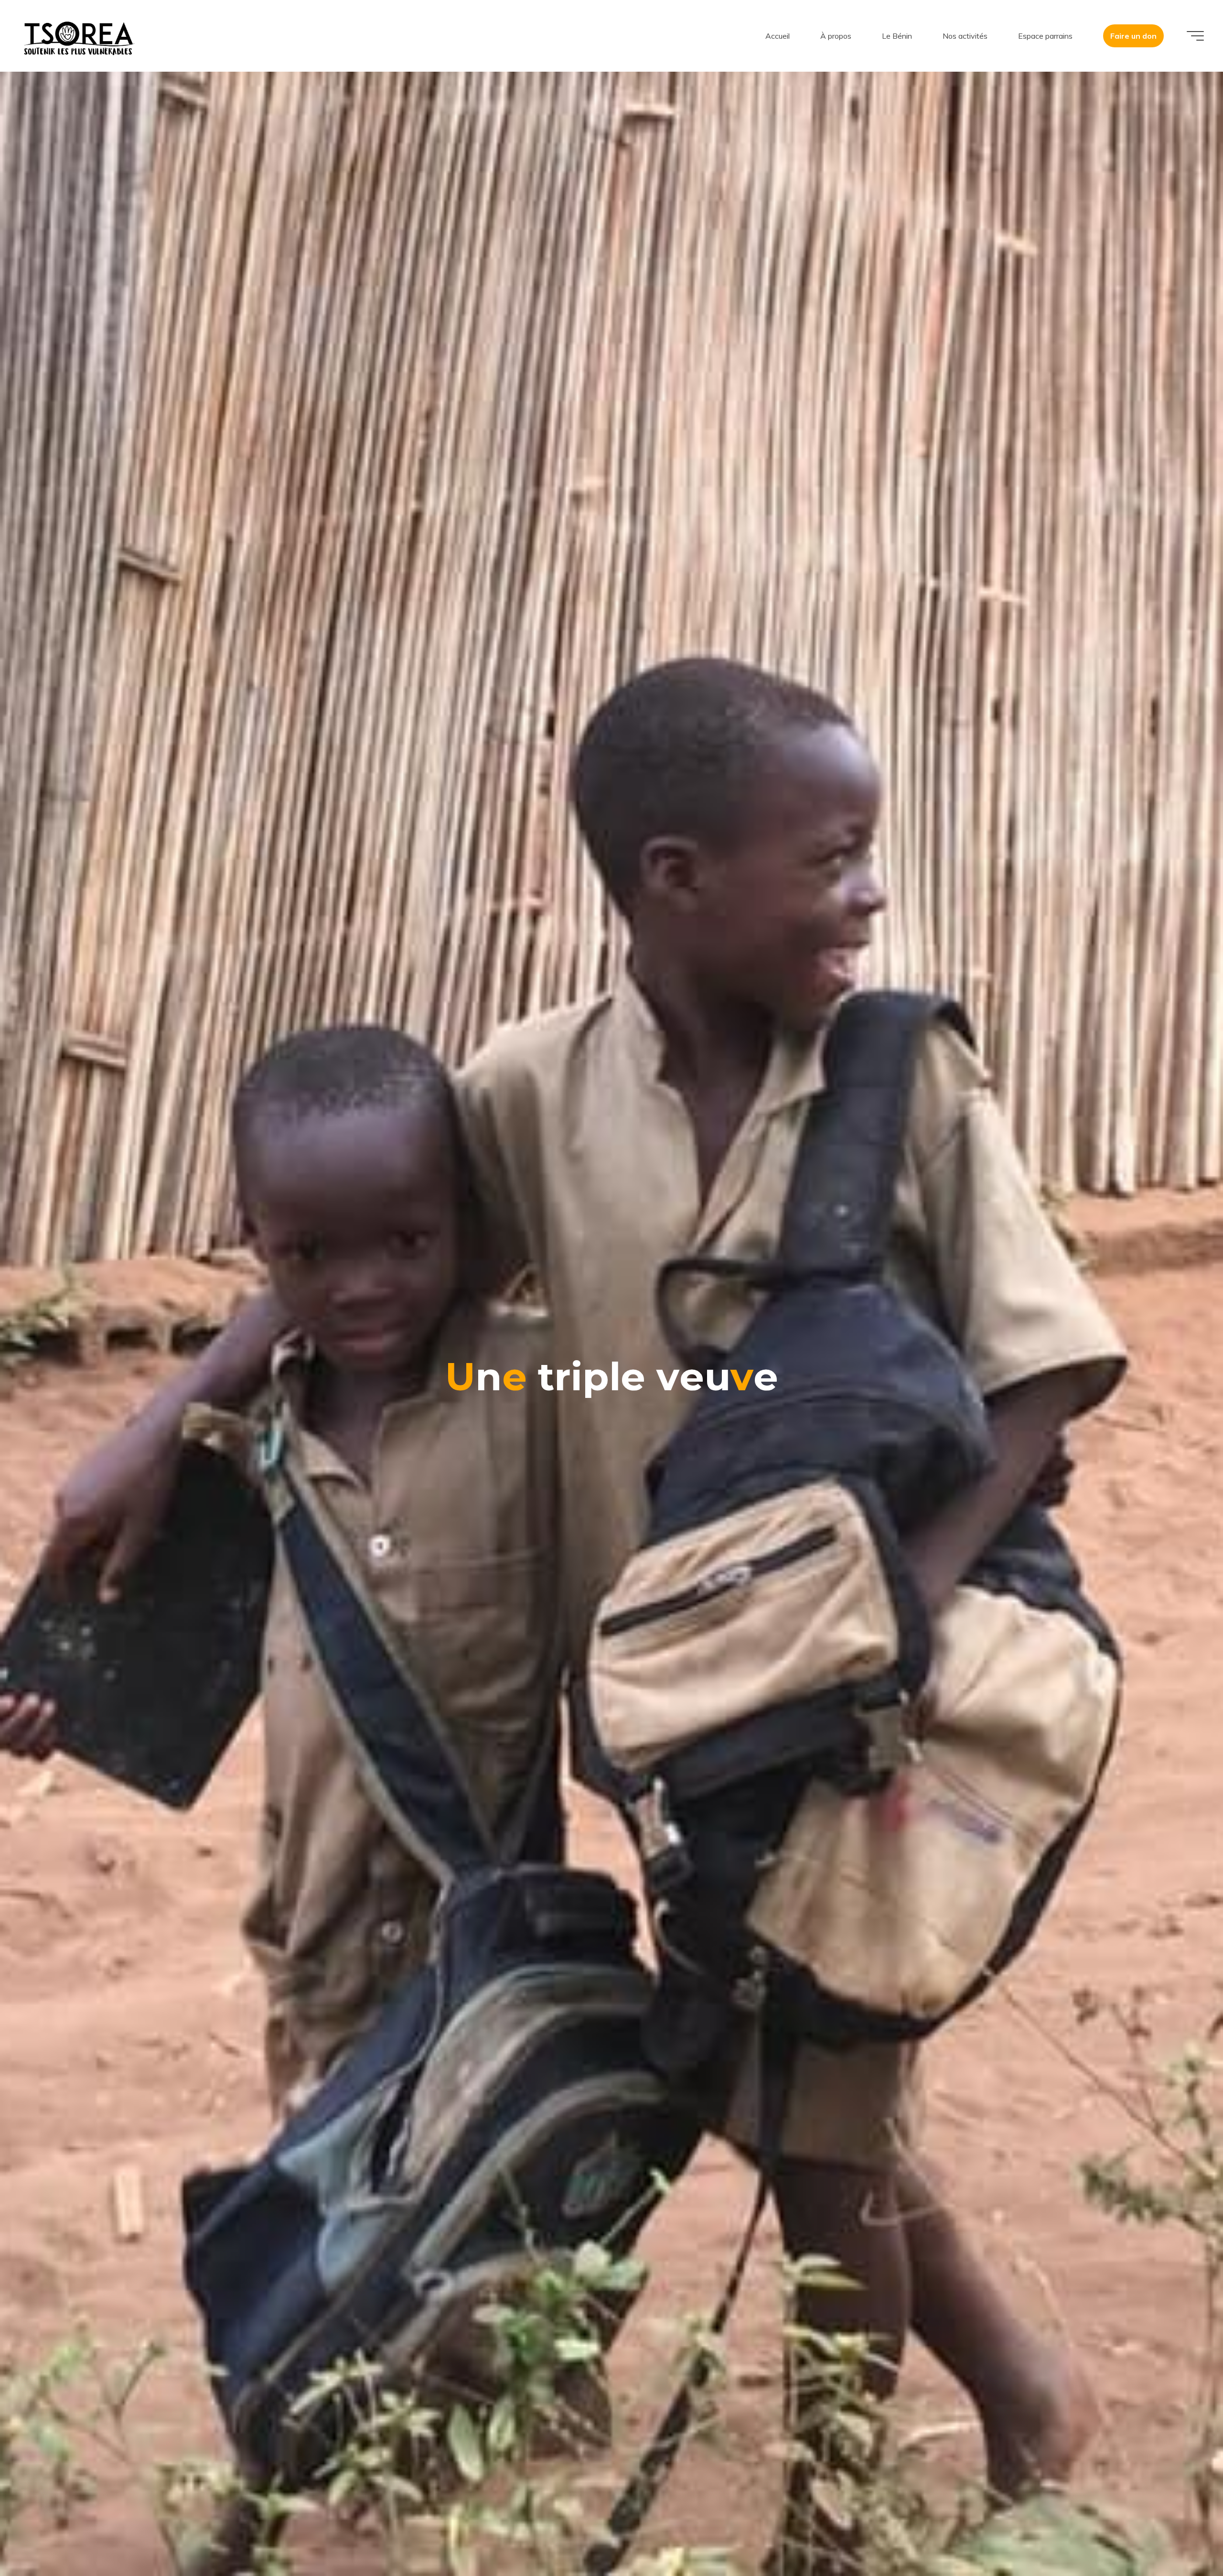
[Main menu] (1195, 36)
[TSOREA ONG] (79, 36)
